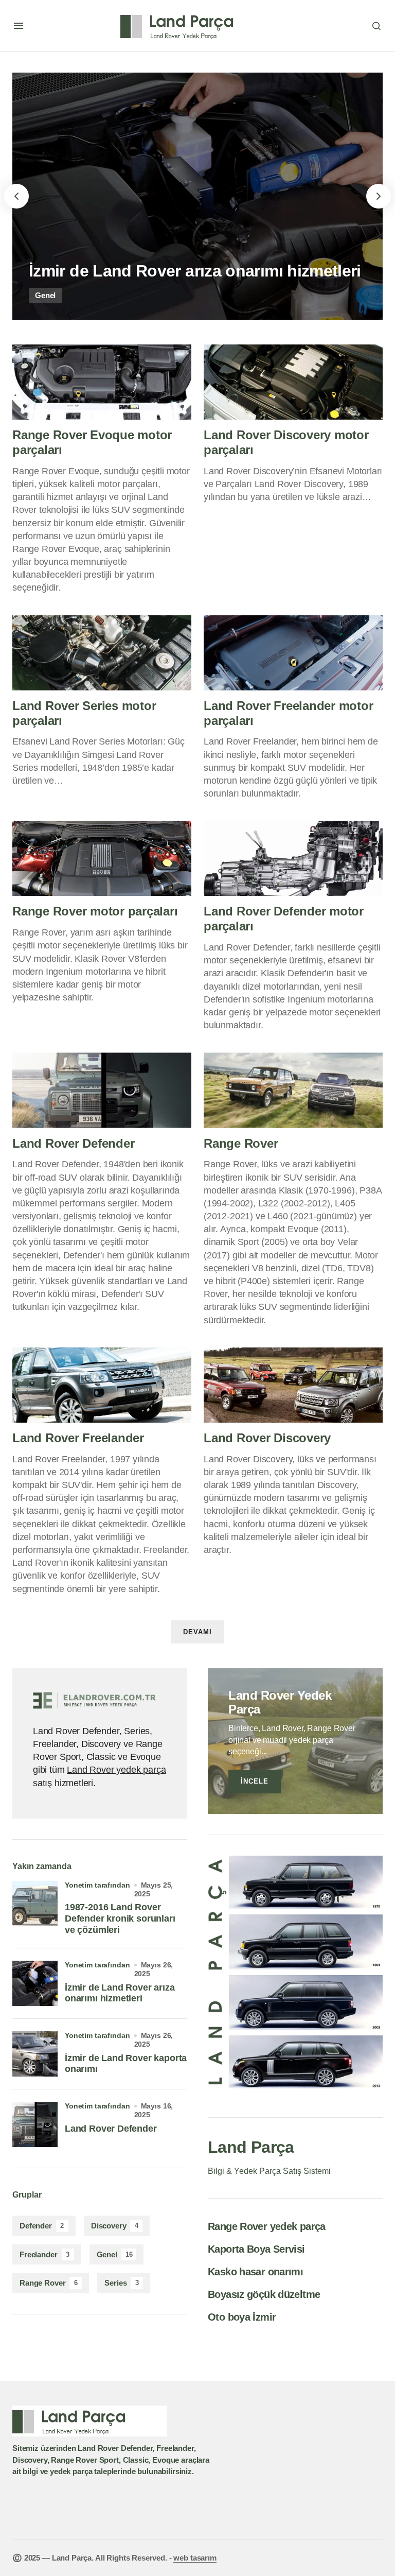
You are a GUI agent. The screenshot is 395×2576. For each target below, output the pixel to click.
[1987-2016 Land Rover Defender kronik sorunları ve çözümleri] (35, 1904)
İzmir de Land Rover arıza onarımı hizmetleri (120, 1993)
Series (122, 2283)
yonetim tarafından (97, 1885)
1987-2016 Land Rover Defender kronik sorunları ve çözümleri (120, 1918)
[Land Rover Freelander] (102, 1385)
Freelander (44, 2254)
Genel (45, 295)
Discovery (115, 2226)
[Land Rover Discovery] (293, 1385)
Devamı (197, 1632)
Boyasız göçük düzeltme (264, 2294)
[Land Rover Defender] (102, 1090)
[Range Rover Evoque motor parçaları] (102, 382)
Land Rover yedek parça (116, 1770)
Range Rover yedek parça (267, 2226)
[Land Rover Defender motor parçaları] (293, 858)
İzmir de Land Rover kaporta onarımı (126, 2064)
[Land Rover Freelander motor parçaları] (293, 653)
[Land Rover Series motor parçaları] (102, 653)
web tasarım (195, 2558)
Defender (42, 2226)
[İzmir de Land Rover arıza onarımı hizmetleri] (197, 196)
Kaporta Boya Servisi (256, 2249)
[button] (19, 26)
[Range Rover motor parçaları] (102, 858)
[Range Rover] (293, 1090)
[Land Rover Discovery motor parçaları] (293, 382)
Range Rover (49, 2283)
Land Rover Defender (111, 2129)
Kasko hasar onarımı (255, 2272)
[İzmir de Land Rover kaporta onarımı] (35, 2054)
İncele (255, 1781)
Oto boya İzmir (242, 2317)
